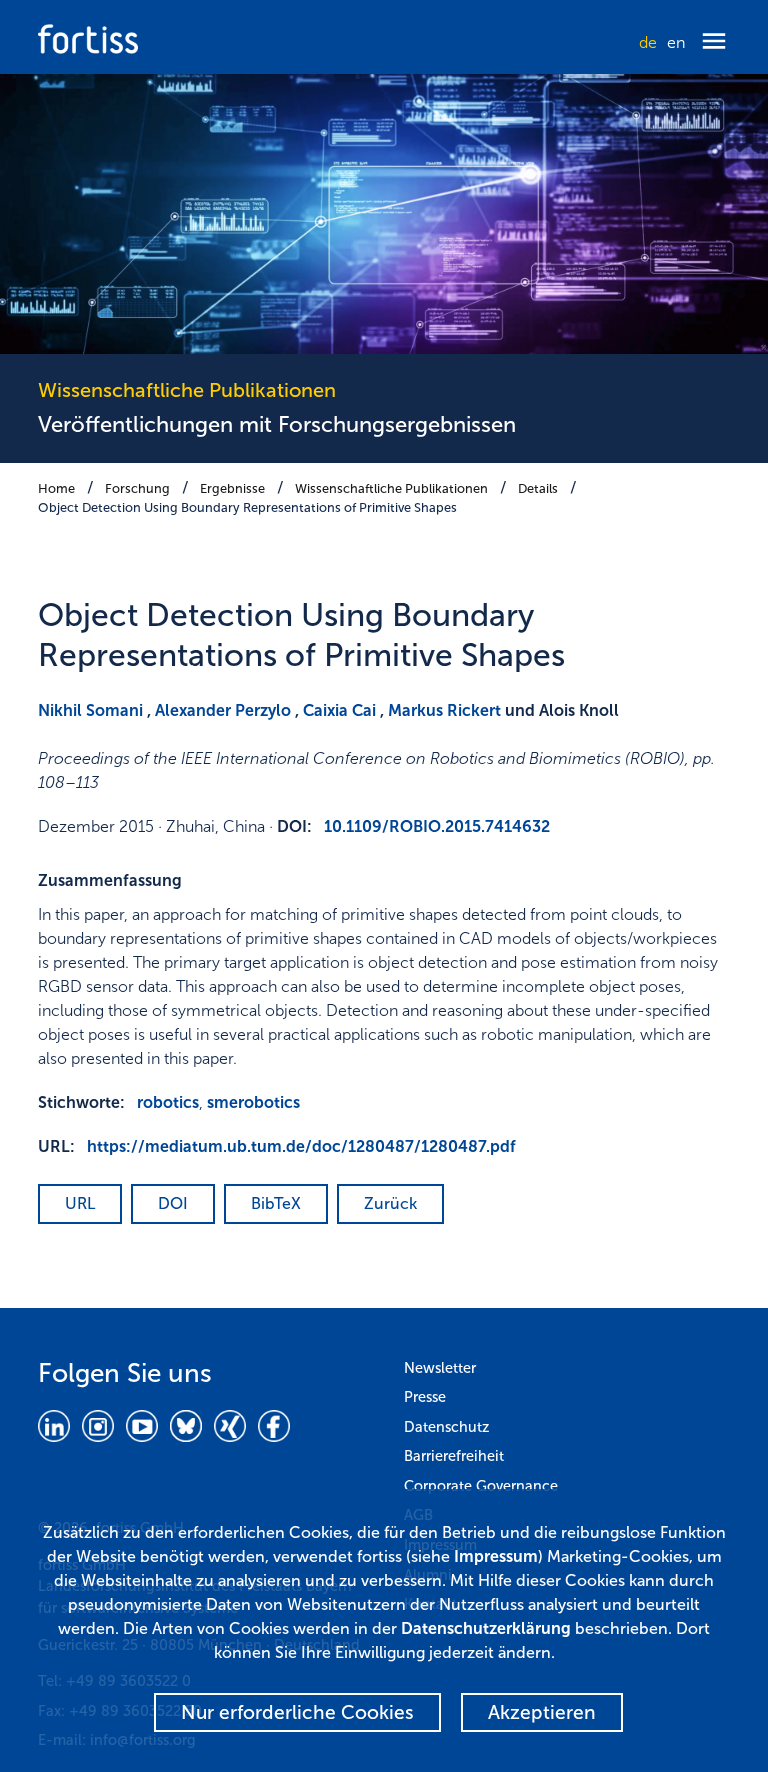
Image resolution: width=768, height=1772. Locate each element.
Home (56, 488)
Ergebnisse (232, 488)
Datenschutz (446, 1427)
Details (538, 488)
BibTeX (276, 1203)
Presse (425, 1397)
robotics (168, 1102)
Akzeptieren (542, 1712)
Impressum (496, 1556)
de (648, 42)
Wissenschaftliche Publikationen (391, 488)
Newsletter (440, 1368)
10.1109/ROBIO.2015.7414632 (437, 826)
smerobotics (253, 1102)
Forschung (137, 488)
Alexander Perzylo (223, 710)
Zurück (390, 1203)
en (676, 42)
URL (80, 1203)
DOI (173, 1203)
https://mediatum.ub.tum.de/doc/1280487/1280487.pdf (301, 1146)
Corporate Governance (481, 1486)
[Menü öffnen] (714, 42)
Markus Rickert (444, 710)
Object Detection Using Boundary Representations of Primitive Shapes (247, 507)
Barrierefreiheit (454, 1456)
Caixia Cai (339, 710)
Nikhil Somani (90, 710)
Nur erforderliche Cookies (297, 1712)
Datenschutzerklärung (486, 1628)
